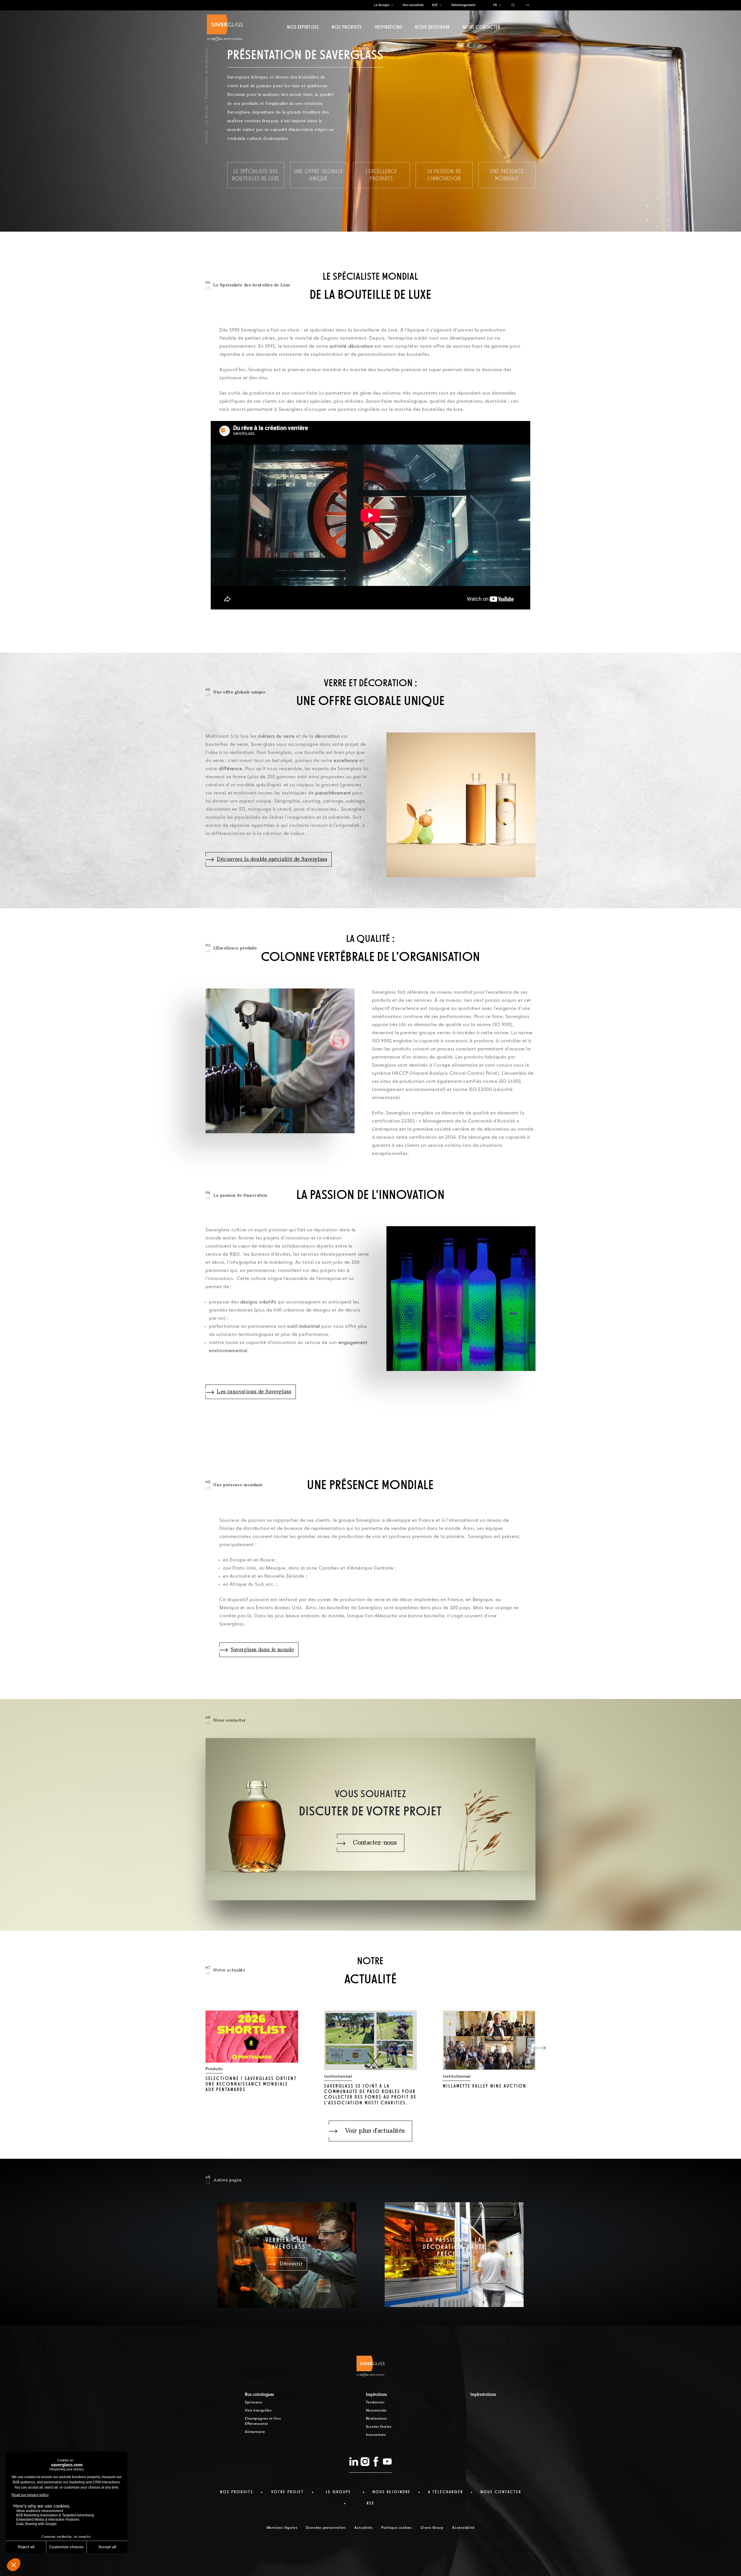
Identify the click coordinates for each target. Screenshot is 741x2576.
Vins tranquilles (258, 2411)
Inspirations (389, 28)
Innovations (376, 2435)
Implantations (483, 2395)
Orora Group (432, 2528)
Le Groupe (382, 5)
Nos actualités (413, 5)
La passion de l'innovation (444, 175)
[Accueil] (225, 28)
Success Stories (379, 2427)
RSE (435, 5)
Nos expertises (303, 28)
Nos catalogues (259, 2395)
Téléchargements (463, 5)
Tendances (375, 2403)
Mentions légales (282, 2528)
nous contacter (501, 2492)
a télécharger (446, 2492)
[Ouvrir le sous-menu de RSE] (441, 5)
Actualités (363, 2528)
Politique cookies (397, 2528)
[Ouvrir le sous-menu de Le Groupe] (392, 5)
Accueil (207, 137)
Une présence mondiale (507, 175)
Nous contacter (481, 28)
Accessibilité (463, 2528)
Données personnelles (326, 2528)
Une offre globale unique (319, 175)
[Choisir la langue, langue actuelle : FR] (500, 5)
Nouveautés (376, 2411)
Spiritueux (253, 2403)
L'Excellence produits (381, 175)
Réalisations (376, 2419)
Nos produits (347, 28)
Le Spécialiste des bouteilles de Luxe (256, 175)
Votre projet (288, 2492)
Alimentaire (255, 2432)
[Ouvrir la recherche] (513, 5)
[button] (539, 2048)
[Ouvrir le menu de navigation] (528, 5)
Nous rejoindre (432, 28)
